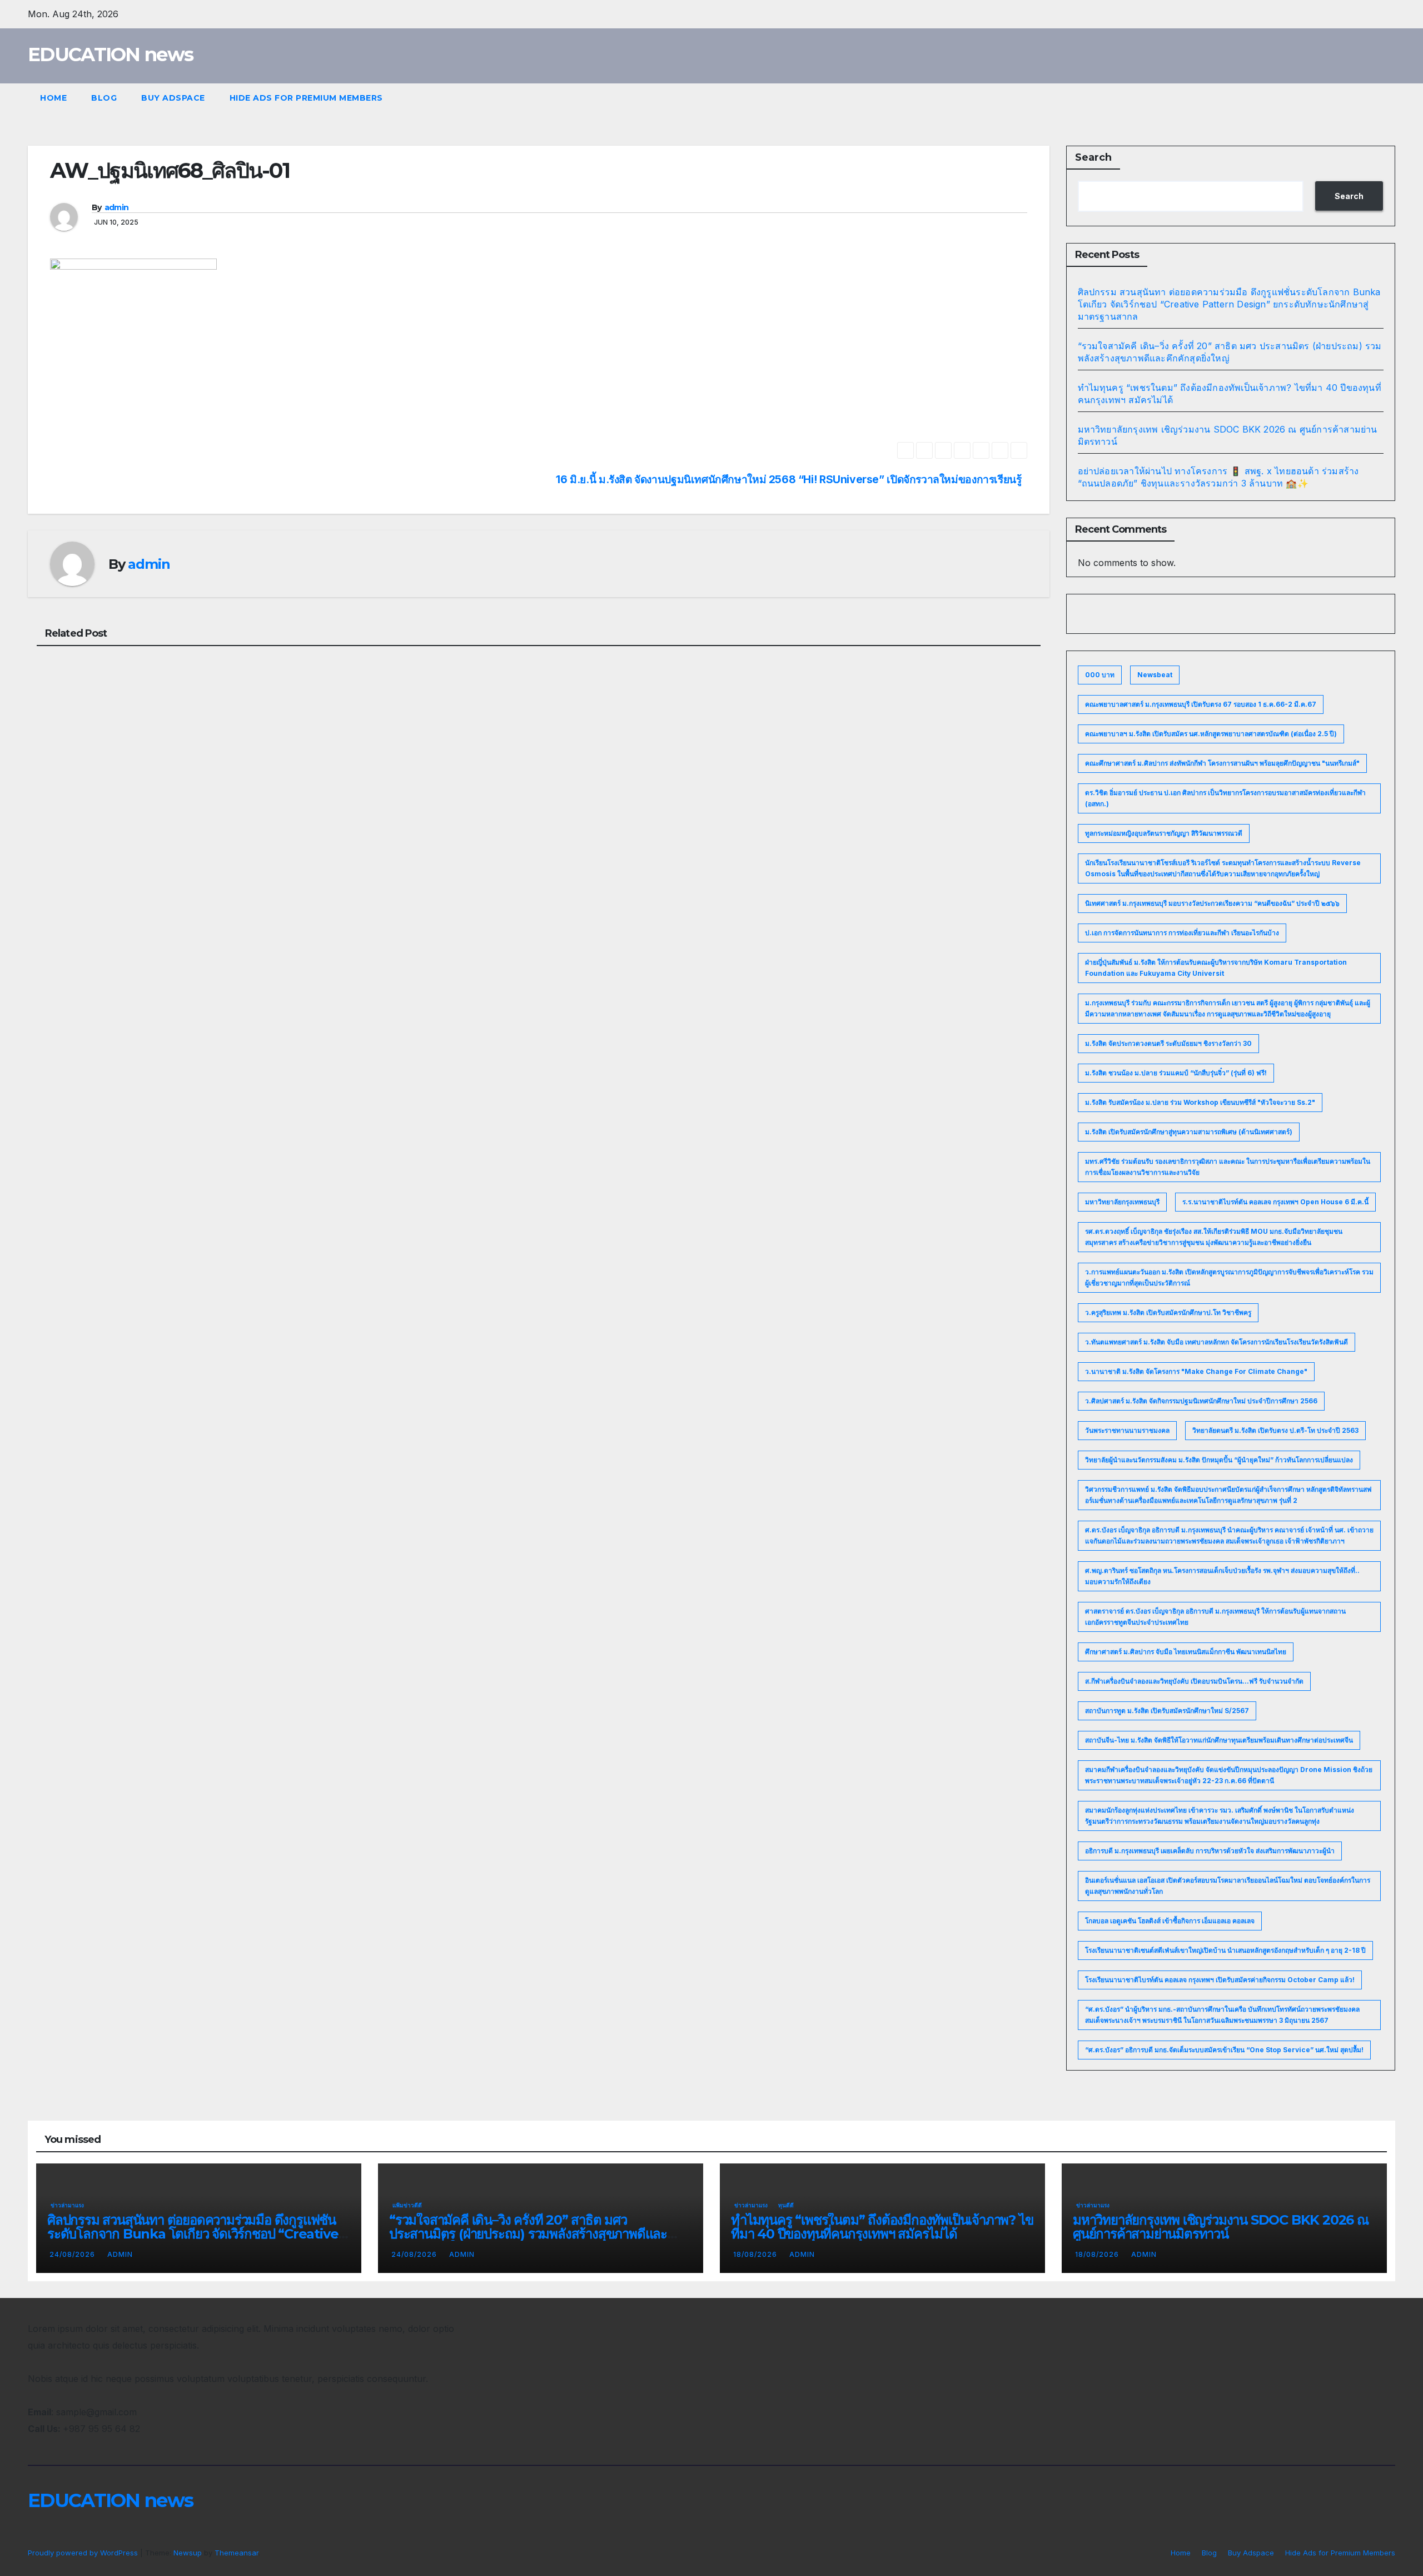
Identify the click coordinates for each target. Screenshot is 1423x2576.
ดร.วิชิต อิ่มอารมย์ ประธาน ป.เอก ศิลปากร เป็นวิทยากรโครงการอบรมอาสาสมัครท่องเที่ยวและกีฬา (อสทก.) (1225, 798)
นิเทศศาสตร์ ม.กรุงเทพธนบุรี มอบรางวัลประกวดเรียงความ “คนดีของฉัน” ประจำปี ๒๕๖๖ (1212, 903)
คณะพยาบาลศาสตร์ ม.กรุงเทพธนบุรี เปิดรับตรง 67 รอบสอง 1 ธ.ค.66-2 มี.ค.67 (1201, 704)
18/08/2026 (756, 2254)
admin (117, 207)
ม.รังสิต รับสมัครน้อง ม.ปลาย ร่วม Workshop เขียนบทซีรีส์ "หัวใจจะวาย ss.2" (1200, 1102)
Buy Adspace (173, 98)
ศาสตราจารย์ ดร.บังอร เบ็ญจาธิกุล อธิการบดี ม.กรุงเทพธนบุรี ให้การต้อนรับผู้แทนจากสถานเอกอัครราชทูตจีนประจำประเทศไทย (1215, 1617)
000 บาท (1100, 675)
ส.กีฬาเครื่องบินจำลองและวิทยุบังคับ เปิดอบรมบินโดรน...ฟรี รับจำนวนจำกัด (1194, 1681)
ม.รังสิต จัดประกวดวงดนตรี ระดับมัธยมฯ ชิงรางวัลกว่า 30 (1168, 1043)
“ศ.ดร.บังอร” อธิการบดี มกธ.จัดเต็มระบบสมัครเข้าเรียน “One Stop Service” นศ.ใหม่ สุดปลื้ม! (1224, 2050)
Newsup (188, 2553)
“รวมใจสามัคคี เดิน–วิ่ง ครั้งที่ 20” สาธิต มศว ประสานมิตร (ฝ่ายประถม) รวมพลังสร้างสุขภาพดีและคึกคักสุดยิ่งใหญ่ (528, 2234)
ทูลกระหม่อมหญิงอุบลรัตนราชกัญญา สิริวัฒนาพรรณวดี (1164, 833)
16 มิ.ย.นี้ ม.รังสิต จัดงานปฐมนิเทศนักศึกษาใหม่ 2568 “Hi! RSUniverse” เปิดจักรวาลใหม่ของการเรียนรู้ (788, 480)
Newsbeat (1155, 675)
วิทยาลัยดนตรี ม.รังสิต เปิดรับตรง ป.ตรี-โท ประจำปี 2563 (1275, 1430)
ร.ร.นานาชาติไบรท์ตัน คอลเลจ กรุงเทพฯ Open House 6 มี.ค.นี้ (1275, 1202)
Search (1093, 157)
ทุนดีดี (786, 2205)
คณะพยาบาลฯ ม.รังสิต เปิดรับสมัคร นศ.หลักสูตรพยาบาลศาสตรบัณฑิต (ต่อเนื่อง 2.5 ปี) (1211, 734)
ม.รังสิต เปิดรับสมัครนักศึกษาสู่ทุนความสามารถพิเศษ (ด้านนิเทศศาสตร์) (1189, 1132)
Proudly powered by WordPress (84, 2553)
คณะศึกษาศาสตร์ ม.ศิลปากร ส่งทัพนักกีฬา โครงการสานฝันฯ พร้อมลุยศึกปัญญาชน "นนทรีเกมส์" (1222, 763)
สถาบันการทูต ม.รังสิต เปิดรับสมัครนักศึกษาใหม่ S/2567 (1167, 1711)
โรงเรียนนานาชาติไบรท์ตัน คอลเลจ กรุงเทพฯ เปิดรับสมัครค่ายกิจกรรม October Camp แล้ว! (1220, 1980)
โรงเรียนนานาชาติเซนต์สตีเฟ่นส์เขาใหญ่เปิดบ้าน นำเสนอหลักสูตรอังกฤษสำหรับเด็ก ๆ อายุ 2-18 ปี (1225, 1950)
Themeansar (237, 2553)
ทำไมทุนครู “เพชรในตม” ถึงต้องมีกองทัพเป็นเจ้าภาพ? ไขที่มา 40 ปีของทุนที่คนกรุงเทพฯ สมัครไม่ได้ (882, 2227)
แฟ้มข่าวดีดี (407, 2205)
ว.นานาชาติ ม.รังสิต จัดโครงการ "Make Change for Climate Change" (1196, 1371)
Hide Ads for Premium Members (306, 98)
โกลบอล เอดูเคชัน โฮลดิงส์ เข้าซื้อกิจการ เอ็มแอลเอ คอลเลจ (1170, 1921)
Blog (104, 98)
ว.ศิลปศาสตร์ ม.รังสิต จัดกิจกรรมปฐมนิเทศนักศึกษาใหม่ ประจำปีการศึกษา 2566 (1201, 1401)
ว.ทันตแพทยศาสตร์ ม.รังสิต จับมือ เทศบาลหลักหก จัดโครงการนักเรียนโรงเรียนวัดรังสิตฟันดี (1216, 1342)
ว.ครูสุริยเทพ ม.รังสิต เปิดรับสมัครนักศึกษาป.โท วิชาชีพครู (1168, 1312)
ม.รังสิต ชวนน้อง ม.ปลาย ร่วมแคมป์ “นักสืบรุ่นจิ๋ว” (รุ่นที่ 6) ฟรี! (1176, 1073)
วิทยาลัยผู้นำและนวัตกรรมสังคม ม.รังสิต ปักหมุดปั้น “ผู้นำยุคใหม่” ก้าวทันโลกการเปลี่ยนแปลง (1219, 1460)
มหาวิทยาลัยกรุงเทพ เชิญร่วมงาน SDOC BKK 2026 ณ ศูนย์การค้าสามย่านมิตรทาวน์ (1221, 2227)
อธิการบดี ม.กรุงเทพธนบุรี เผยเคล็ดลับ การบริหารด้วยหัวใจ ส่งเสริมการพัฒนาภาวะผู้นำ (1210, 1851)
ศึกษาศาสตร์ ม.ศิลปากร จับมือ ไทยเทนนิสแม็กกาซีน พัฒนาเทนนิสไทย (1186, 1652)
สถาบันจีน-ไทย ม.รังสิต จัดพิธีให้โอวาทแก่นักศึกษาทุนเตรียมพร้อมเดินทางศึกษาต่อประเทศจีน (1219, 1740)
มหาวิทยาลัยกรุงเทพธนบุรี (1122, 1202)
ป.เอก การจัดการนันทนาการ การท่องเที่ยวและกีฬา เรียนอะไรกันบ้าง (1182, 933)
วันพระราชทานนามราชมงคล (1127, 1430)
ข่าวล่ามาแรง (67, 2205)
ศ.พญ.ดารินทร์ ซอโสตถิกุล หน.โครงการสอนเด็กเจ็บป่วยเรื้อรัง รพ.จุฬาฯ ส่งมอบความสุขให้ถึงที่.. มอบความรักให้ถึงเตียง (1222, 1576)
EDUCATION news (110, 54)
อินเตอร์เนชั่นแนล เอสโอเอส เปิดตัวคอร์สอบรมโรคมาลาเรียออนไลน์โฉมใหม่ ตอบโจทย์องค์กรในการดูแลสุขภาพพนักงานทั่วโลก (1228, 1886)
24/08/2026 (73, 2254)
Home (53, 98)
